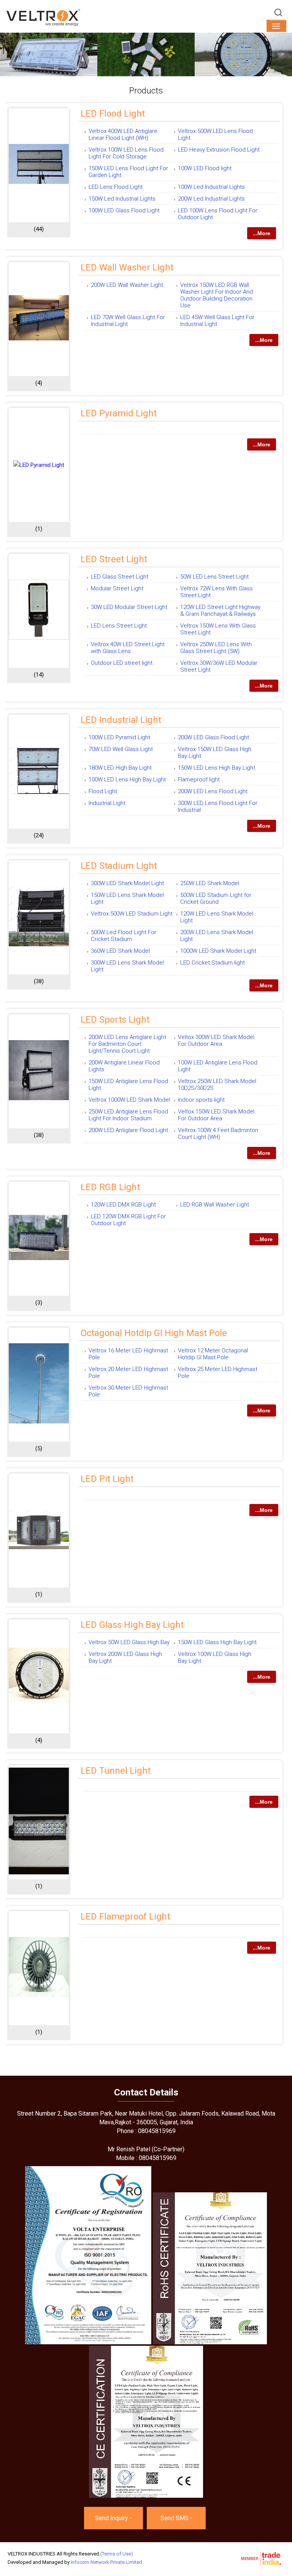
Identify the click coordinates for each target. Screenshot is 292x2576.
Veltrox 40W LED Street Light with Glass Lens (128, 648)
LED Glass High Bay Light (132, 1625)
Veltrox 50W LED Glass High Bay (129, 1642)
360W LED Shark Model (120, 951)
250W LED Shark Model (210, 883)
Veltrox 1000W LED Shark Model (129, 1100)
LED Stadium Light (119, 866)
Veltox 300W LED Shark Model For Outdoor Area (216, 1041)
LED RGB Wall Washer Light (215, 1205)
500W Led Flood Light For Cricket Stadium (124, 936)
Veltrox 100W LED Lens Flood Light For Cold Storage (126, 153)
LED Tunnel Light (116, 1771)
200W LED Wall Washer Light (127, 285)
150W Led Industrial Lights (122, 199)
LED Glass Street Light (120, 577)
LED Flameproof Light (125, 1917)
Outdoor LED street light (122, 663)
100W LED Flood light (205, 168)
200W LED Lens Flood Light (213, 791)
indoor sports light (201, 1100)
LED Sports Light (115, 1020)
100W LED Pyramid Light (119, 737)
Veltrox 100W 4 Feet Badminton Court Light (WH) (218, 1134)
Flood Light (103, 791)
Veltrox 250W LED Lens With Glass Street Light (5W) (216, 648)
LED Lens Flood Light (116, 187)
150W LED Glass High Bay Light (217, 1642)
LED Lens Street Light (119, 626)
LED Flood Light (113, 114)
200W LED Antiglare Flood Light (128, 1130)
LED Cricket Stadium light (213, 963)
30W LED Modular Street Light (129, 607)
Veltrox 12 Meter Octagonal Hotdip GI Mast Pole (213, 1354)
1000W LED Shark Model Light (218, 951)
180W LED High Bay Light (120, 768)
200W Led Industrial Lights (211, 199)
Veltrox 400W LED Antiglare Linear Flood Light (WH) (123, 134)
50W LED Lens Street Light (214, 577)
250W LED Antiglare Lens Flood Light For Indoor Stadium (128, 1115)
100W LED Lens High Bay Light (127, 780)
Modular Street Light (117, 588)
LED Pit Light (107, 1479)
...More (262, 233)
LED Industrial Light (121, 720)
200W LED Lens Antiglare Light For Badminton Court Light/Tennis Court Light (127, 1044)
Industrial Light (107, 803)
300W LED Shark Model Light (127, 883)
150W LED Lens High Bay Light (217, 768)
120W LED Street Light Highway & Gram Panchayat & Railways (220, 610)
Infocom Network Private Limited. (107, 2562)
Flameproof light (199, 780)
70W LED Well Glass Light (121, 749)
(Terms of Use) (117, 2554)
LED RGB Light (110, 1187)
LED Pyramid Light (119, 413)
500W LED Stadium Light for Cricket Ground (216, 898)
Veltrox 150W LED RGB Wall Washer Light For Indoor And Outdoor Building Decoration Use (217, 295)
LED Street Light (114, 559)
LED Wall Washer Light (127, 267)
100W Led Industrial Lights (211, 187)
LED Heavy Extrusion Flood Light (219, 150)
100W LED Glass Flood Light (124, 210)
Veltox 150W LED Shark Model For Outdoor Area (216, 1115)
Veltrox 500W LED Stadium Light (132, 914)
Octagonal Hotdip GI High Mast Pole (154, 1333)
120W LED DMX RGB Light (123, 1205)
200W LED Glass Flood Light (213, 737)
